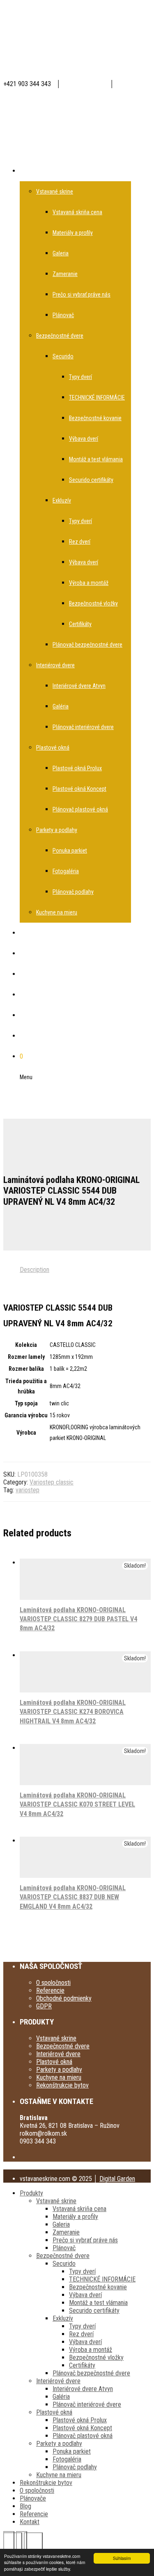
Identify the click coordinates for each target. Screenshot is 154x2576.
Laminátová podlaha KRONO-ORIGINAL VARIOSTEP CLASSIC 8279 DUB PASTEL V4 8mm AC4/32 (78, 1619)
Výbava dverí (85, 2295)
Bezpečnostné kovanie (98, 2287)
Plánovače (33, 2498)
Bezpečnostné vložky (96, 2357)
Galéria (61, 2397)
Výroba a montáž (91, 2350)
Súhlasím (122, 2558)
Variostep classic (52, 1482)
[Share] (33, 2542)
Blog (25, 2506)
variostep (28, 1490)
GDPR (44, 2006)
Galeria (61, 2224)
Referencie (50, 1990)
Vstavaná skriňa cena (79, 2209)
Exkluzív (63, 2318)
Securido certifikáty (94, 2311)
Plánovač (64, 2248)
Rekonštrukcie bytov (62, 2085)
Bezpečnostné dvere (63, 2046)
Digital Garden (117, 2179)
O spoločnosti (53, 1983)
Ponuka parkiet (72, 2451)
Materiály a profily (75, 2217)
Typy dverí (82, 2271)
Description (34, 1270)
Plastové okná (54, 2062)
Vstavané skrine (56, 2038)
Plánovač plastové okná (83, 2436)
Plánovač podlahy (75, 2467)
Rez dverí (81, 2334)
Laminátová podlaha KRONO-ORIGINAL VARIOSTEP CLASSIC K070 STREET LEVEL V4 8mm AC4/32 (77, 1805)
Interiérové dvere (58, 2054)
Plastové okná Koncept (82, 2428)
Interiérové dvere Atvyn (83, 2389)
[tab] (85, 1270)
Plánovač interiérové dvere (87, 2404)
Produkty (31, 2193)
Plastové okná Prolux (80, 2420)
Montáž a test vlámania (98, 2303)
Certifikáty (82, 2365)
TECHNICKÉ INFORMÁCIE (102, 2279)
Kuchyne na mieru (59, 2077)
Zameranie (66, 2232)
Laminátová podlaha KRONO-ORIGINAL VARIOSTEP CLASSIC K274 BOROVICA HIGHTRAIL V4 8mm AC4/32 (73, 1712)
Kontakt (30, 2522)
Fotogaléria (67, 2459)
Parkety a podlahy (59, 2070)
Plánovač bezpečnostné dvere (91, 2373)
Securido (64, 2264)
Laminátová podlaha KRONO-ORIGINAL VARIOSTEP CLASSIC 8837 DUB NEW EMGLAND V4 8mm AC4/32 (73, 1897)
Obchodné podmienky (64, 1998)
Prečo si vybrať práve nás (85, 2240)
